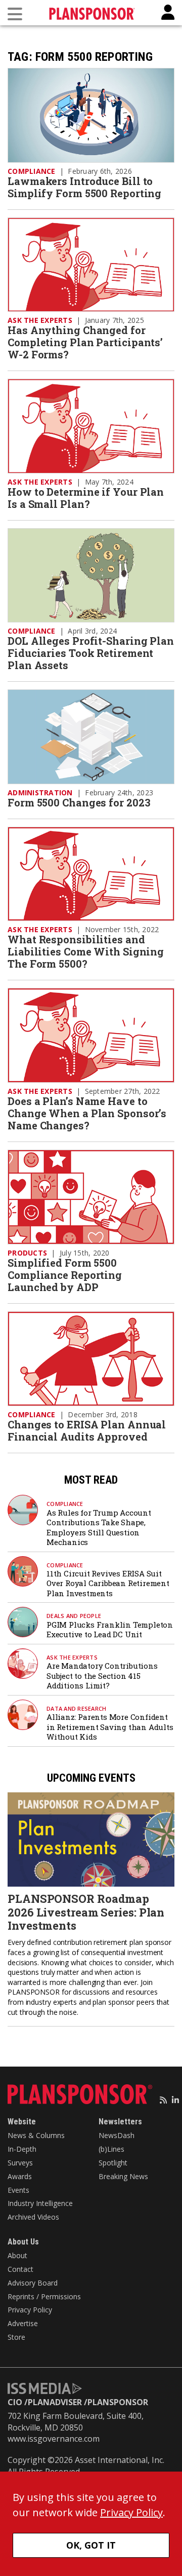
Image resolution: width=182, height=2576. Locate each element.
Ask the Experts (40, 320)
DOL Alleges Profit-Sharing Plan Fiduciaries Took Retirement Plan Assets (91, 653)
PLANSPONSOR (118, 2402)
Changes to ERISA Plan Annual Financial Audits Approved (87, 1430)
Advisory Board (33, 2283)
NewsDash (117, 2135)
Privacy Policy (30, 2310)
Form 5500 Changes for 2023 (79, 802)
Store (16, 2337)
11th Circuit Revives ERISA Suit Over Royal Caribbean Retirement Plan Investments (108, 1583)
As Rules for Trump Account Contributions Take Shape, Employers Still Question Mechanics (99, 1528)
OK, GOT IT (91, 2545)
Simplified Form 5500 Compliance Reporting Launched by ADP (65, 1275)
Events (18, 2190)
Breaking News (123, 2176)
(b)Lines (111, 2149)
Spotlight (113, 2163)
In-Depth (22, 2149)
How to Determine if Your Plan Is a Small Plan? (86, 498)
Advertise (23, 2323)
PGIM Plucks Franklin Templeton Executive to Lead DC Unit (110, 1630)
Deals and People (74, 1616)
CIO (15, 2402)
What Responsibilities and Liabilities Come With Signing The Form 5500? (86, 951)
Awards (20, 2176)
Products (27, 1253)
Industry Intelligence (40, 2203)
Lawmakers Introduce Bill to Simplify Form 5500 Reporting (84, 187)
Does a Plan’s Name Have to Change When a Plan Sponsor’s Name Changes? (87, 1113)
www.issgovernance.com (54, 2439)
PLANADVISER (55, 2402)
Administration (40, 793)
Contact (20, 2269)
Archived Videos (33, 2217)
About (17, 2255)
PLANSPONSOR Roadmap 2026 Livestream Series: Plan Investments (86, 1912)
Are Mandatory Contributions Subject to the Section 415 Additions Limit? (102, 1676)
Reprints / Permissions (44, 2296)
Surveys (20, 2163)
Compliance (32, 171)
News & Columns (36, 2135)
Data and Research (76, 1708)
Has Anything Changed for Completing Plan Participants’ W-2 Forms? (85, 342)
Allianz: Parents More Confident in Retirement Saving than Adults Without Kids (110, 1727)
